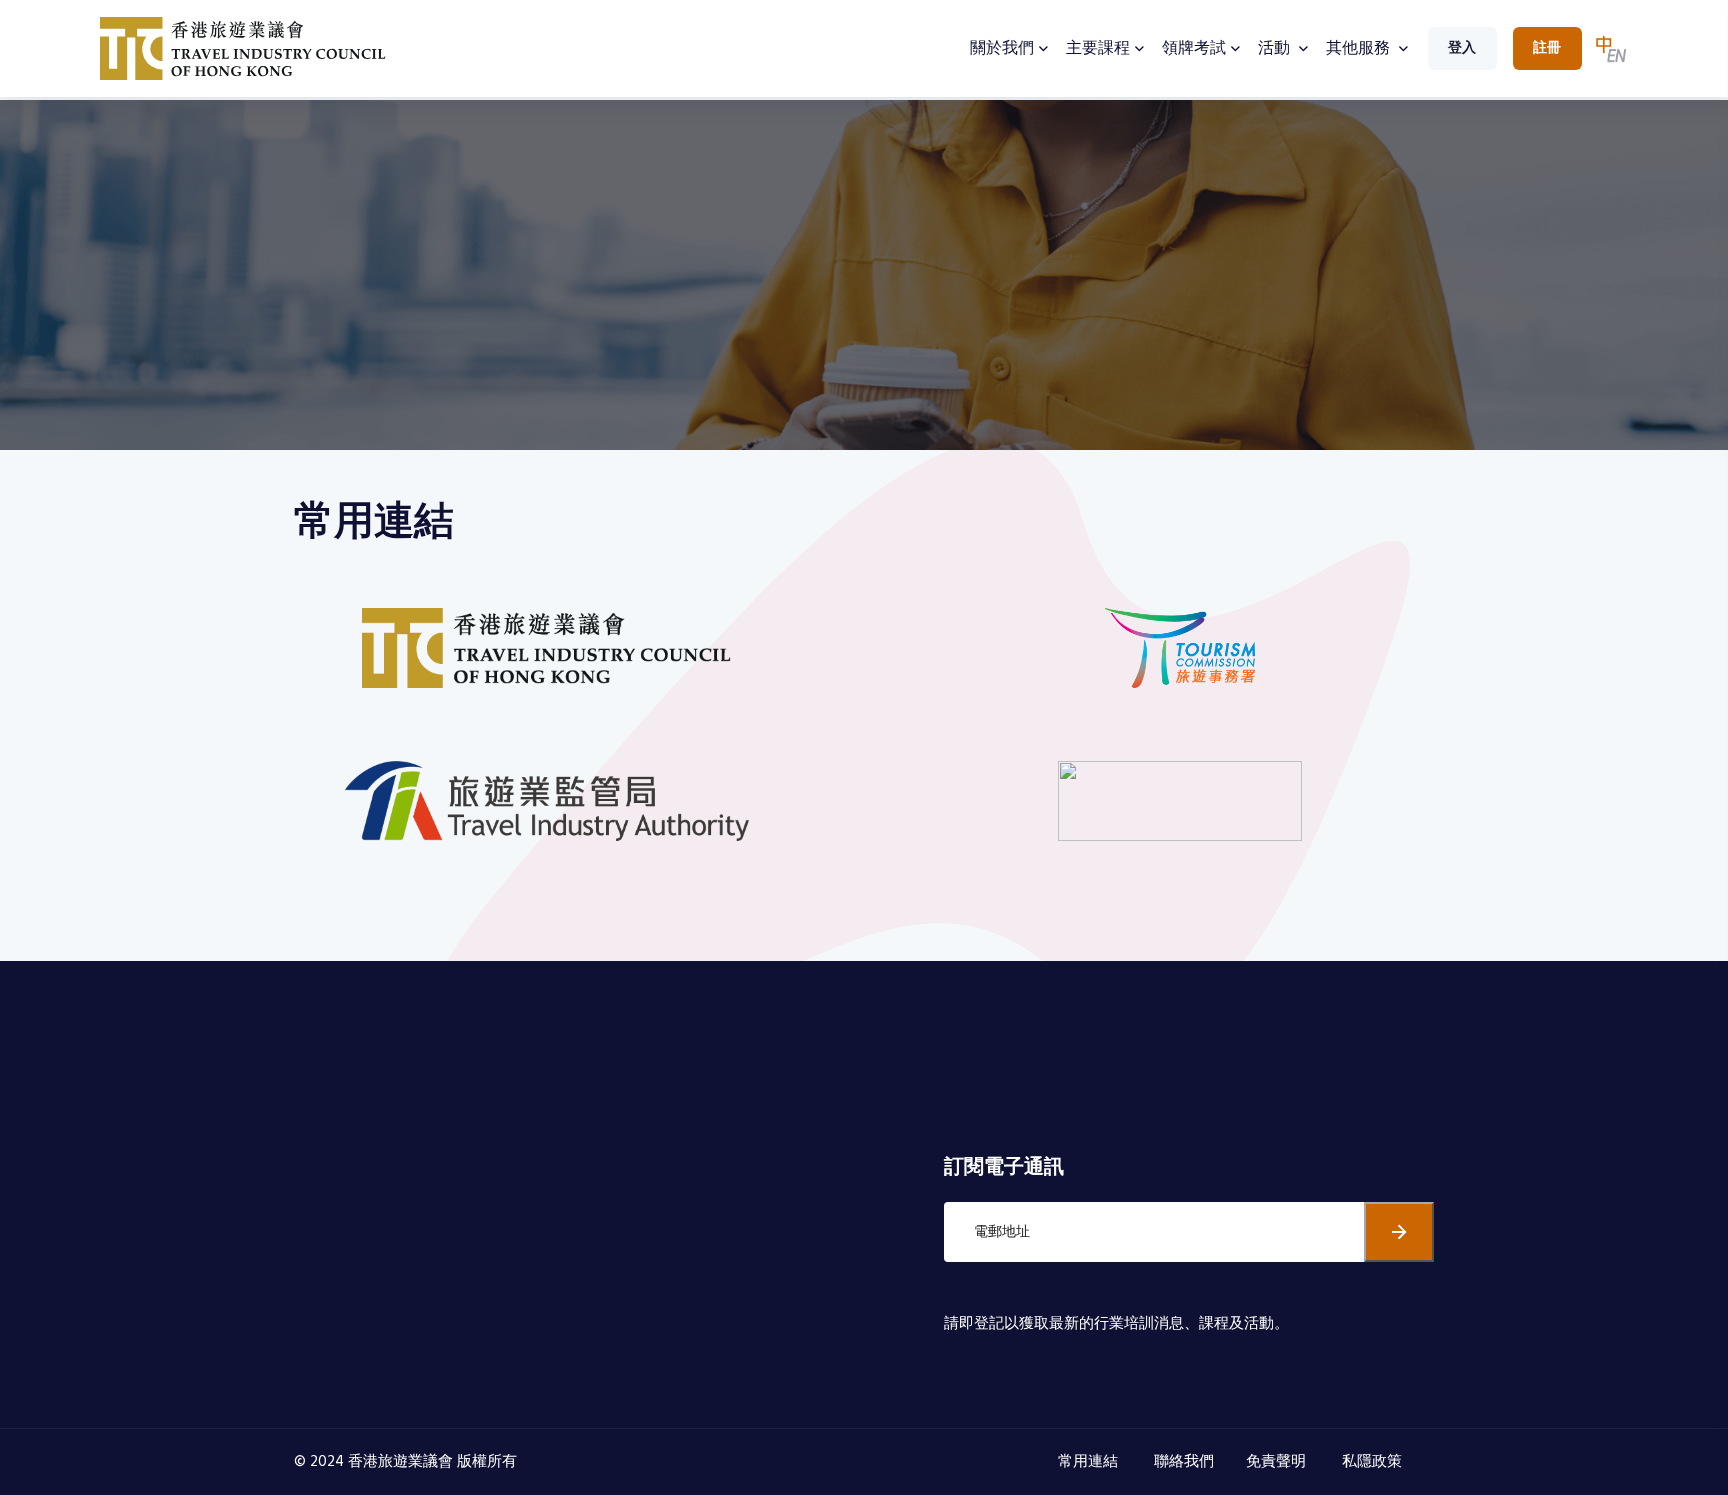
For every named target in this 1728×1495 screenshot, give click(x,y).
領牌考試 (1194, 49)
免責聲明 (1278, 1462)
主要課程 (1098, 49)
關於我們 (1002, 49)
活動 (1276, 49)
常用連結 (1090, 1462)
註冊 (1547, 48)
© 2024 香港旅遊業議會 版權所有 (405, 1462)
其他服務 (1360, 49)
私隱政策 (1374, 1462)
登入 (1462, 48)
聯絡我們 (1184, 1462)
